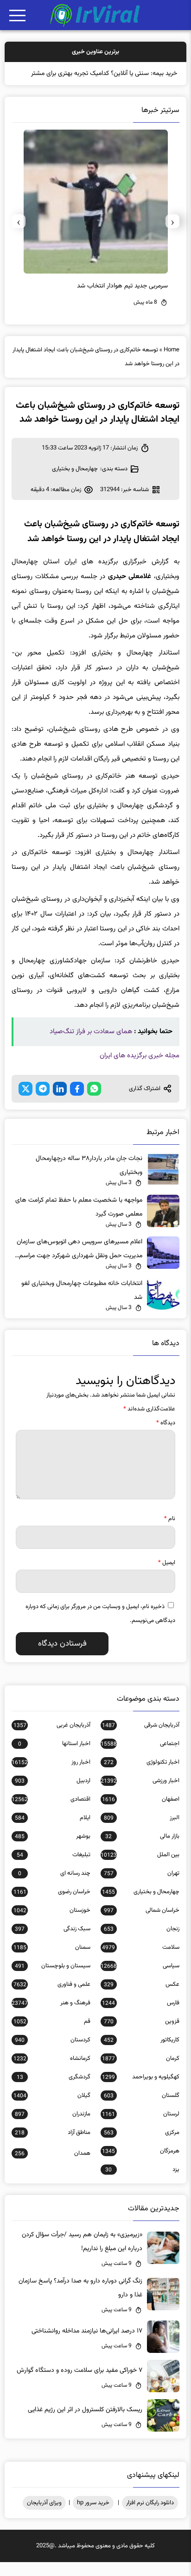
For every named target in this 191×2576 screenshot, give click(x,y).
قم (52, 2035)
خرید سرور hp (93, 2517)
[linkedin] (60, 1103)
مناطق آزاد (53, 2146)
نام (170, 1533)
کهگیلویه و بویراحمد (140, 2091)
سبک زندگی (53, 1943)
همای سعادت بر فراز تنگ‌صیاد (91, 1045)
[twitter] (25, 1103)
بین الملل (140, 1869)
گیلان (52, 2109)
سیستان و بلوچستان (53, 1980)
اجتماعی (140, 1758)
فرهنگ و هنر (51, 2017)
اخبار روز (51, 1776)
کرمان (140, 2072)
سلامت (140, 1961)
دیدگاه (166, 1437)
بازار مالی (142, 1850)
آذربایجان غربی (52, 1739)
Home (172, 364)
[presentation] (172, 235)
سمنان (52, 1961)
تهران (142, 1887)
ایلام (53, 1832)
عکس (142, 1998)
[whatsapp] (94, 1103)
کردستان (53, 2054)
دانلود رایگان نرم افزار (150, 2517)
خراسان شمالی (142, 1924)
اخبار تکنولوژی (142, 1776)
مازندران (53, 2128)
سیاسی (140, 1980)
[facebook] (77, 1103)
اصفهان (140, 1813)
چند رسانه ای (54, 1887)
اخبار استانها (54, 1758)
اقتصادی (51, 1813)
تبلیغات (54, 1869)
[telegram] (43, 1103)
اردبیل (53, 1795)
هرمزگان (140, 2165)
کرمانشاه (52, 2072)
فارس (140, 2017)
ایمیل (167, 1577)
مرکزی (142, 2146)
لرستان (140, 2128)
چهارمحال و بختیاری (75, 483)
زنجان (142, 1943)
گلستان (142, 2109)
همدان (53, 2167)
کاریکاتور (142, 2054)
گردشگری (54, 2091)
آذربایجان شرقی (140, 1739)
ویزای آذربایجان (44, 2517)
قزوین (142, 2035)
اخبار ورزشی (140, 1795)
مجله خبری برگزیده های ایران (140, 1070)
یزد (142, 2183)
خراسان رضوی (52, 1906)
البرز (142, 1832)
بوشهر (53, 1850)
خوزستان (52, 1924)
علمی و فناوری (52, 1998)
